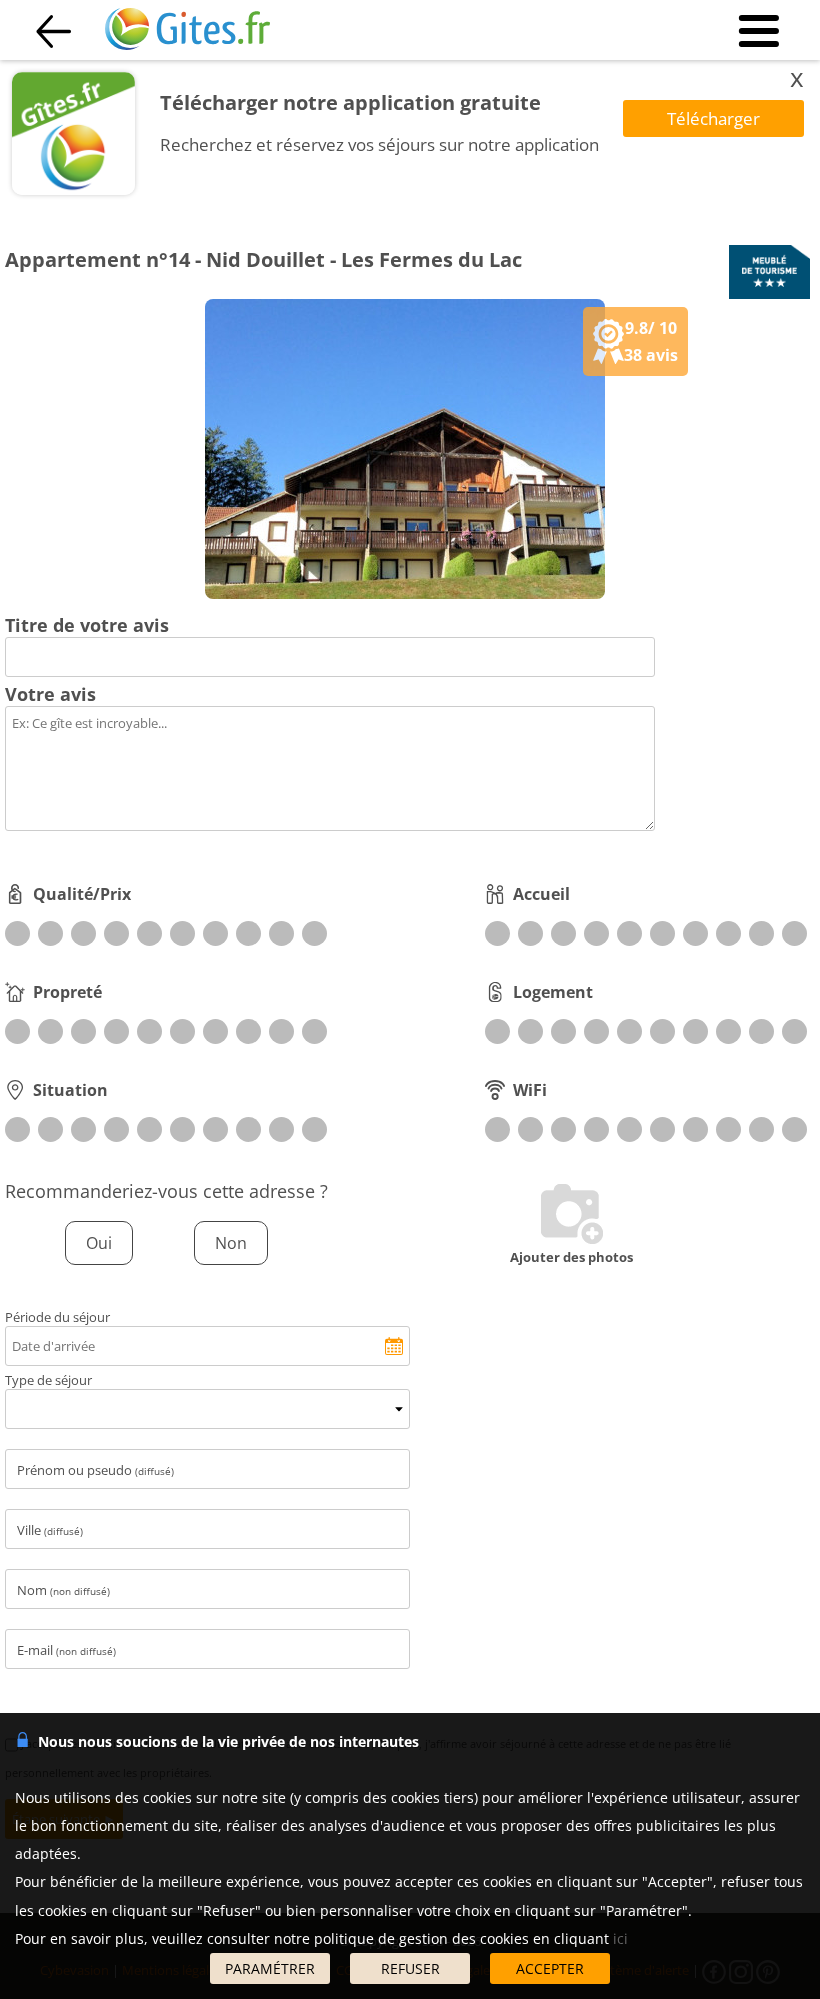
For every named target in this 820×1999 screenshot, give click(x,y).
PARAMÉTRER (270, 1968)
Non (231, 1243)
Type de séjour (48, 1380)
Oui (99, 1243)
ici (620, 1938)
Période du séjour (57, 1317)
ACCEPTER (550, 1968)
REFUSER (410, 1968)
